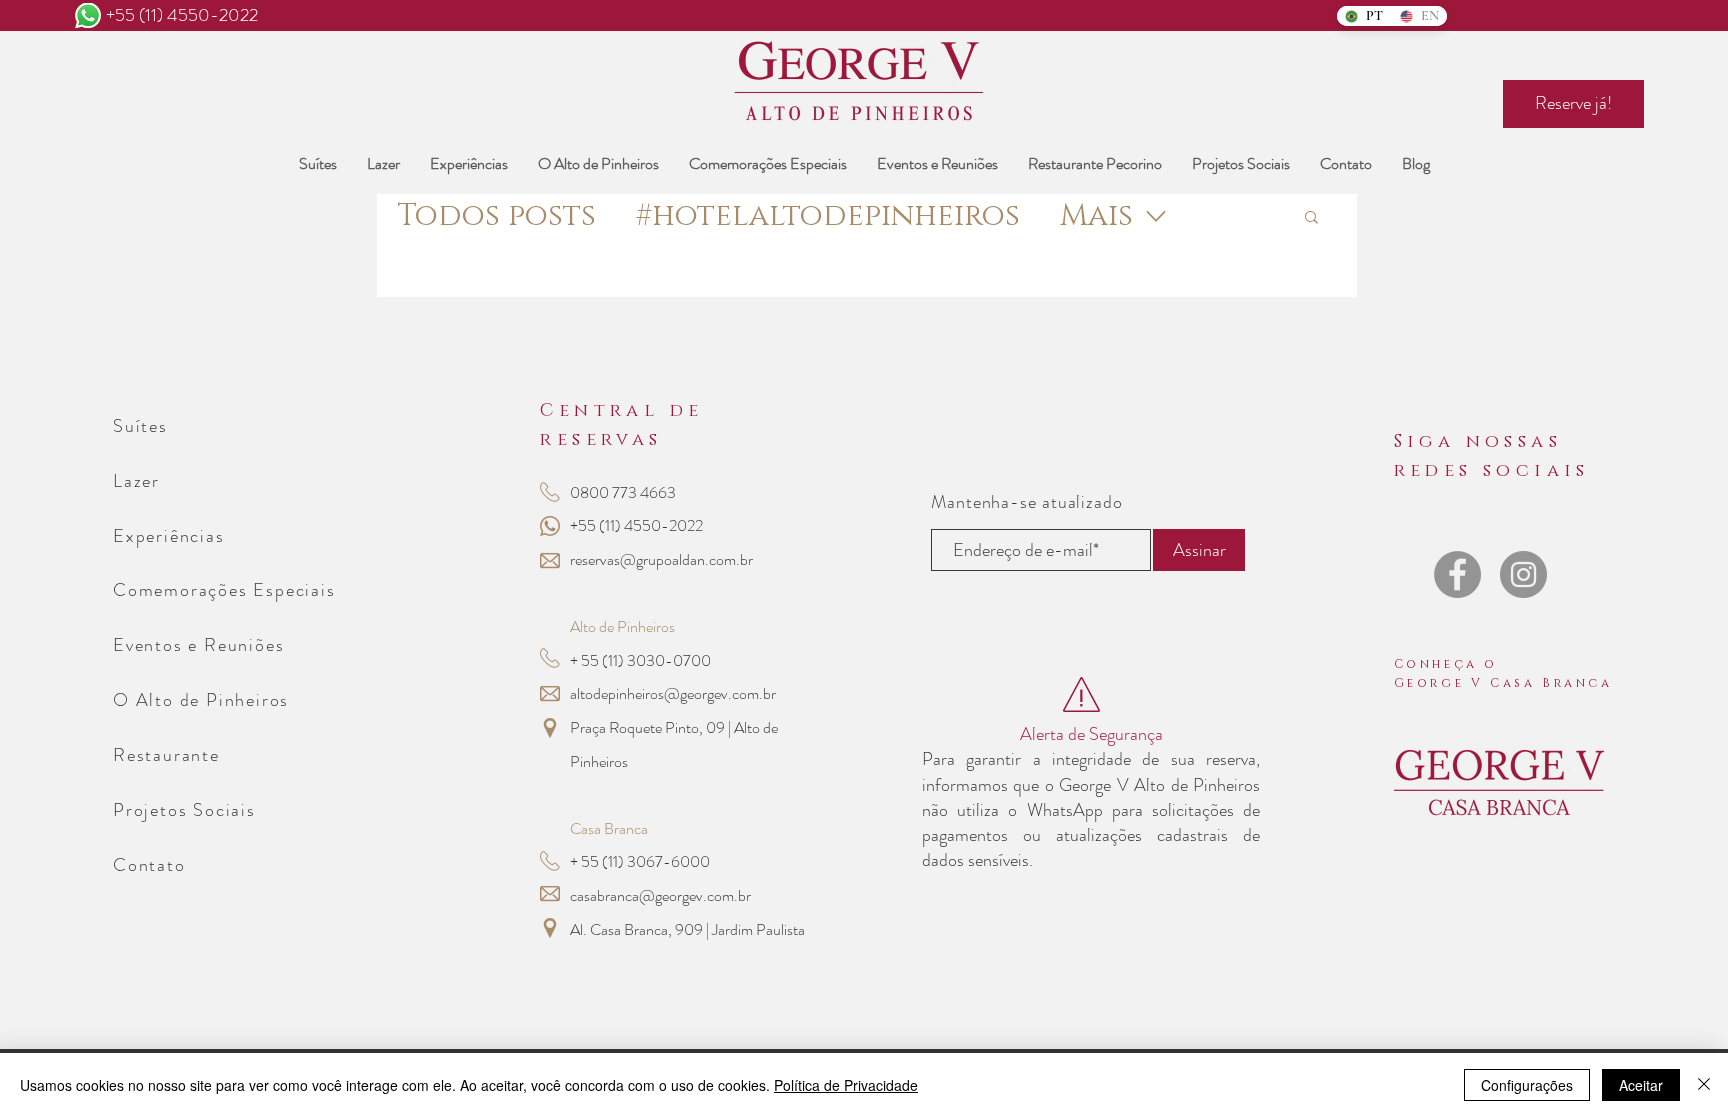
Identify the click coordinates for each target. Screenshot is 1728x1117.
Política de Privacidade (846, 1085)
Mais (1096, 216)
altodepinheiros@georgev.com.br (673, 693)
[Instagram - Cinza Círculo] (1523, 574)
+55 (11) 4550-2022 (182, 15)
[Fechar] (1704, 1085)
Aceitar (1641, 1085)
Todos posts (496, 216)
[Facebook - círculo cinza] (1457, 574)
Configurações (1527, 1085)
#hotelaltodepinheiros (828, 216)
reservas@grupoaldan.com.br (661, 559)
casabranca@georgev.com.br (660, 895)
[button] (1311, 218)
